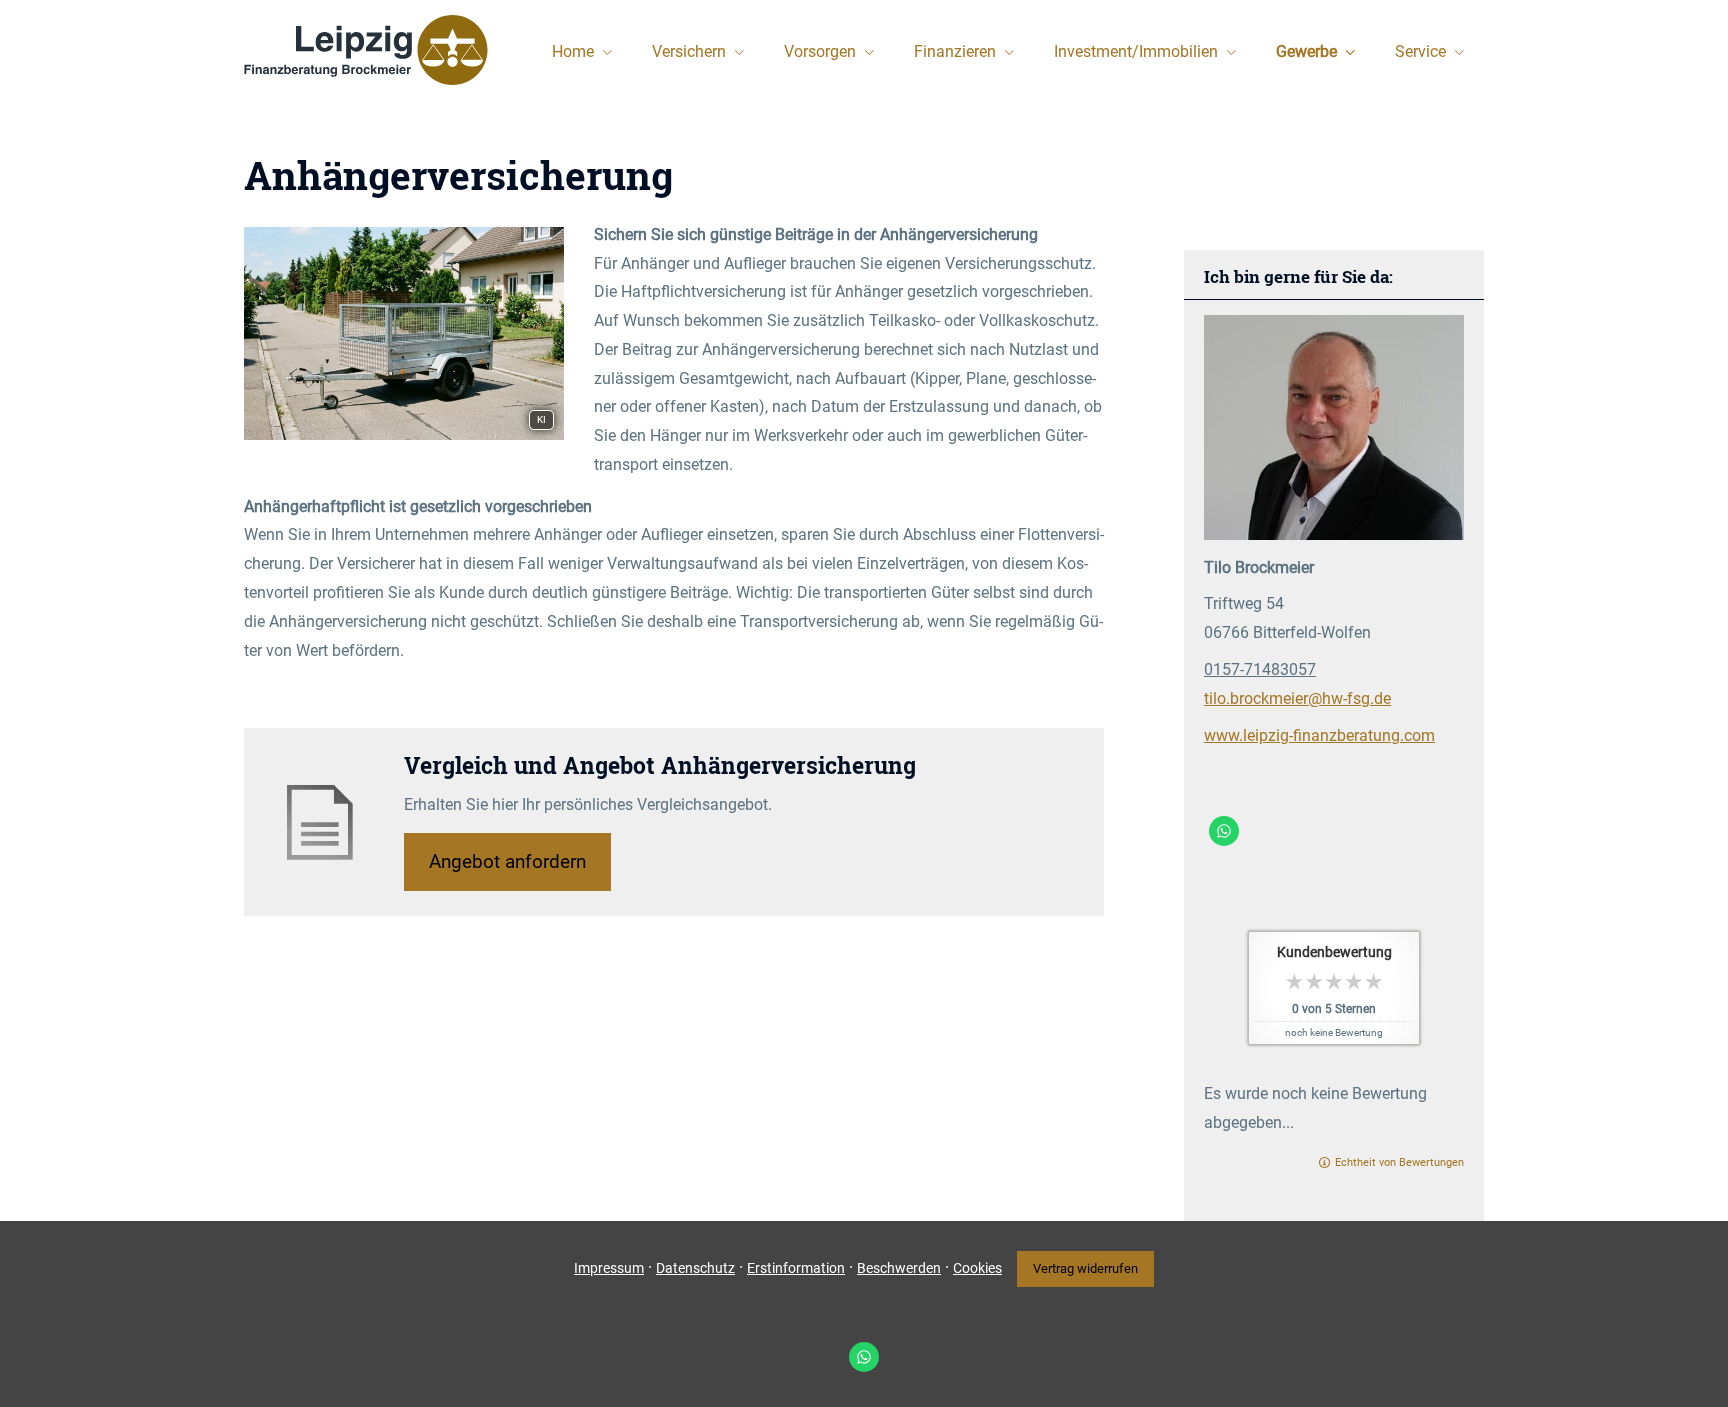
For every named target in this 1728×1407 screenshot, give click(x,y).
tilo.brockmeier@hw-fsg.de (1297, 698)
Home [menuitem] (573, 51)
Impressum (609, 1268)
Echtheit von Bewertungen (1399, 1162)
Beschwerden (899, 1268)
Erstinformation (796, 1268)
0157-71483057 (1260, 669)
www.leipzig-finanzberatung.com (1319, 735)
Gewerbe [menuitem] (1306, 51)
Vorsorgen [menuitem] (820, 51)
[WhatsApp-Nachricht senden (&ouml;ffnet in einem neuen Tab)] (1224, 831)
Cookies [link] (977, 1268)
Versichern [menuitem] (689, 51)
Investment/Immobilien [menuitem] (1136, 51)
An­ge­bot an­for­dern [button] (507, 861)
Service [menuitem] (1420, 51)
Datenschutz (695, 1268)
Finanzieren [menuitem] (955, 51)
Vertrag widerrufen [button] (1085, 1268)
